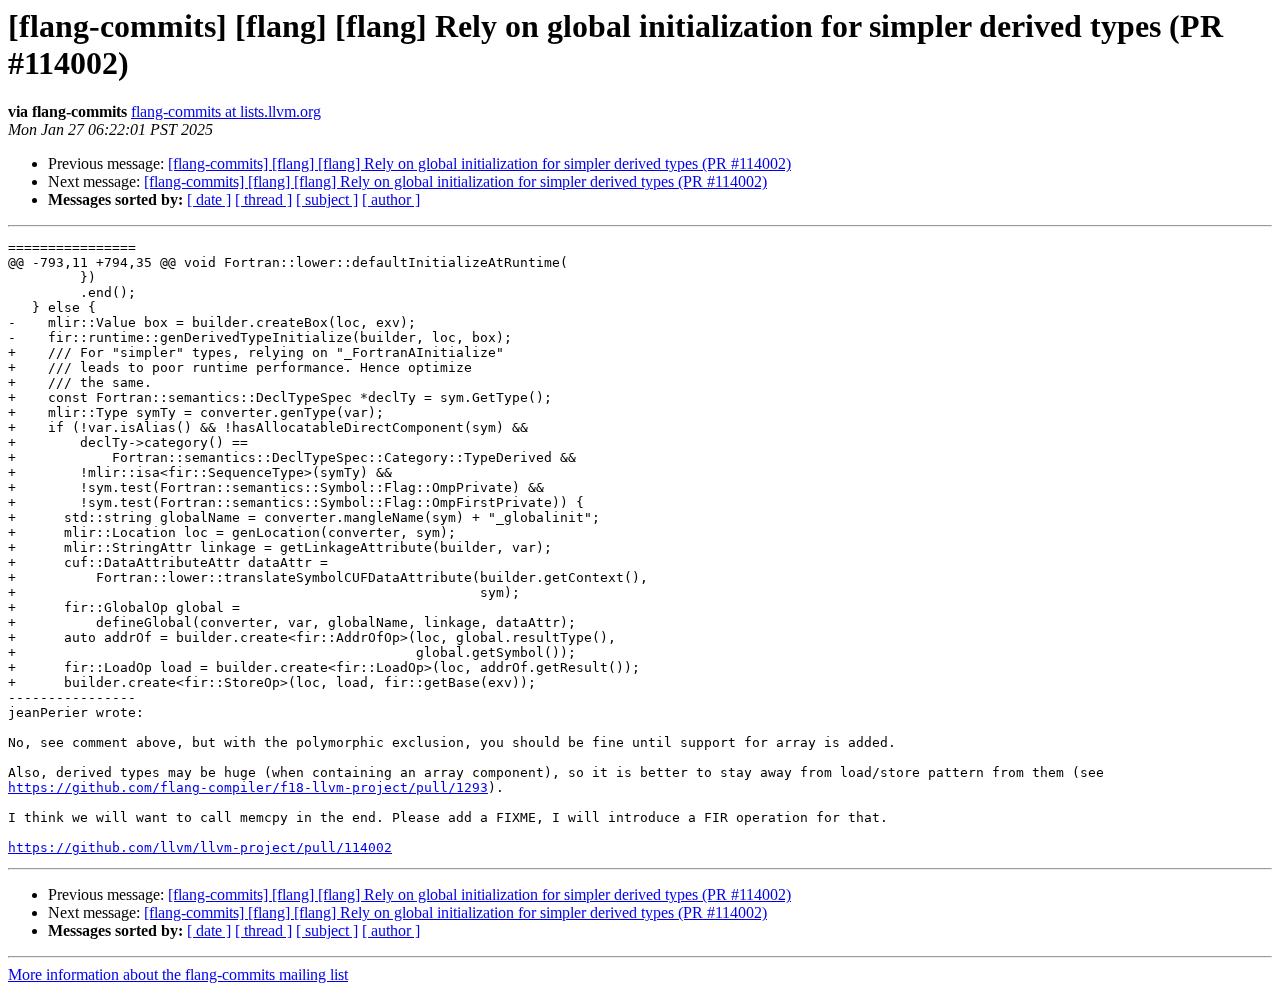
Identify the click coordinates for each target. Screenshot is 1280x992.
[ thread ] (263, 199)
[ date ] (209, 199)
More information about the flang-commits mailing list (178, 974)
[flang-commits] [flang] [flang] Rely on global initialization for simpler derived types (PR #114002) (479, 163)
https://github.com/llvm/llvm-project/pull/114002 (200, 847)
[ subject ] (327, 199)
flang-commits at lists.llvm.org (226, 111)
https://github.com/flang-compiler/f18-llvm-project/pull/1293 (248, 787)
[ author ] (391, 199)
